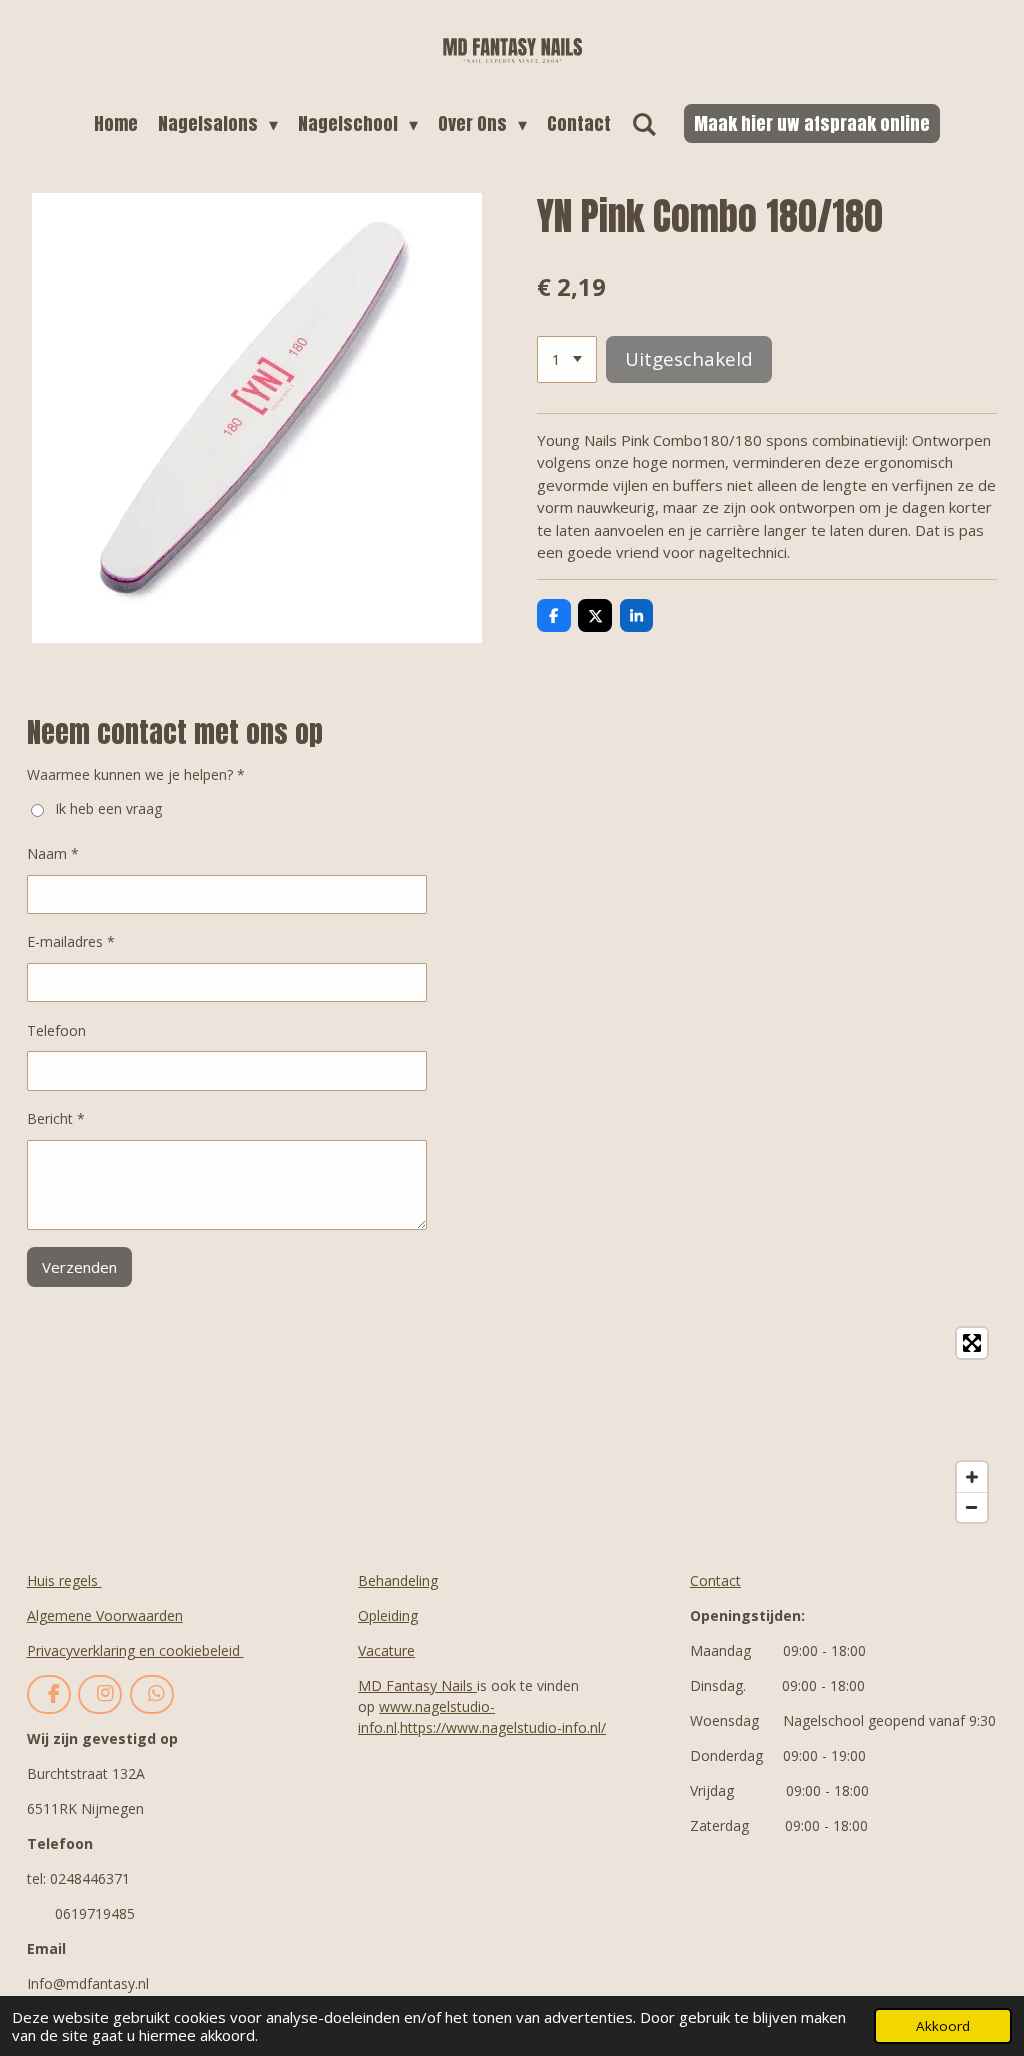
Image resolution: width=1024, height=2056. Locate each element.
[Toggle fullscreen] (972, 1343)
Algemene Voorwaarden (105, 1615)
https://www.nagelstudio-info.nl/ (503, 1727)
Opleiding (388, 1615)
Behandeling (398, 1580)
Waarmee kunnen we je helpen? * (136, 774)
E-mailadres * (71, 941)
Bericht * (56, 1118)
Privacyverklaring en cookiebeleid (135, 1650)
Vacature (386, 1650)
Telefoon (56, 1030)
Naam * (53, 853)
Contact (715, 1580)
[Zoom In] (972, 1477)
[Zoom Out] (972, 1507)
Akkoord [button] (943, 2026)
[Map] (512, 1425)
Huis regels (64, 1580)
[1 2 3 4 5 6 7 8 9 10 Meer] (567, 359)
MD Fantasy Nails (415, 1685)
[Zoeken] (643, 123)
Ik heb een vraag (108, 808)
